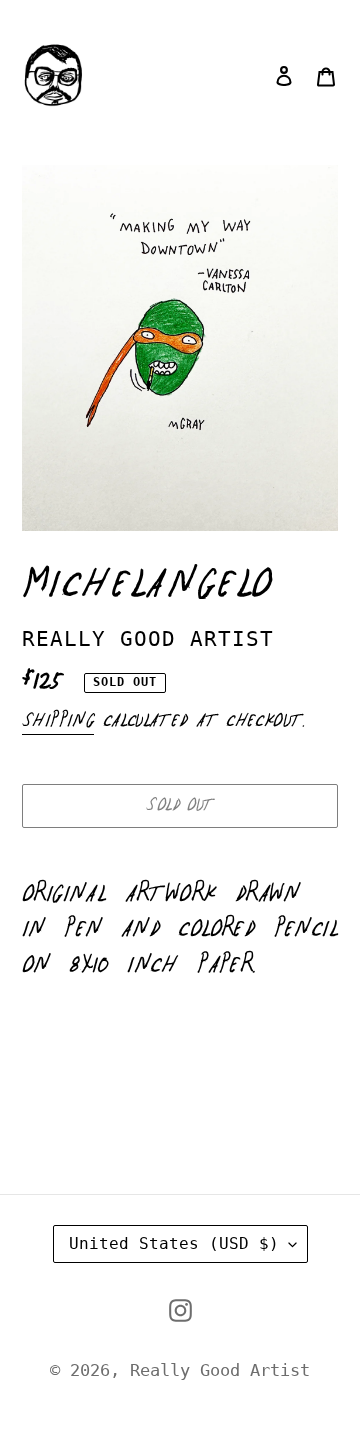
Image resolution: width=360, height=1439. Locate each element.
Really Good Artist (220, 1370)
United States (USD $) (174, 1243)
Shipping (58, 721)
